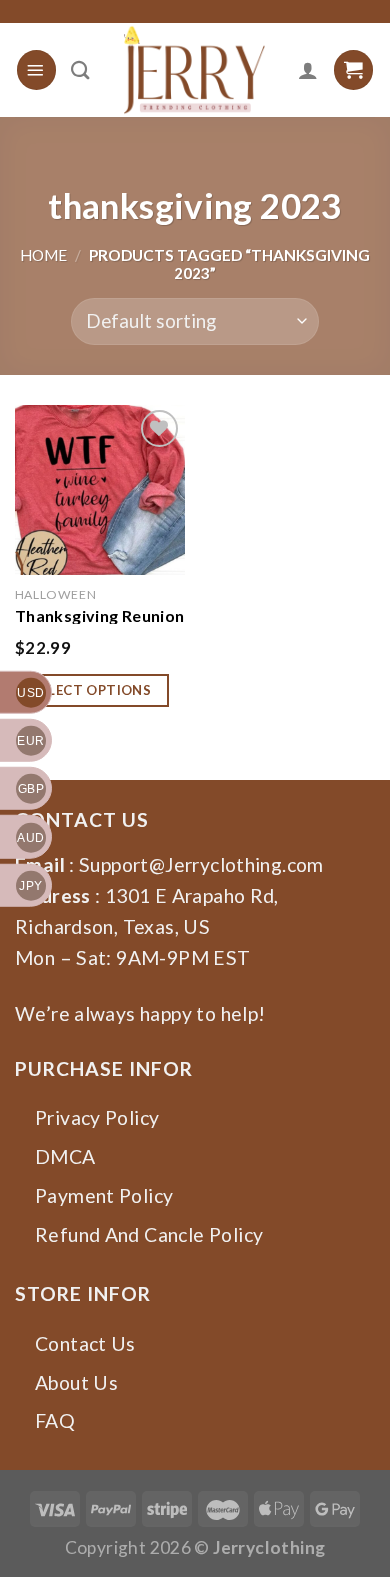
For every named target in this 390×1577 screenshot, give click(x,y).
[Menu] (36, 69)
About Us (76, 1382)
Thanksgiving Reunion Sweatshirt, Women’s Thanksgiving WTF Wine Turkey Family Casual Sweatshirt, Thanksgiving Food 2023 (100, 615)
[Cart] (353, 69)
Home (43, 255)
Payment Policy (104, 1195)
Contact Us (85, 1343)
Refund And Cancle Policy (149, 1234)
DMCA (65, 1156)
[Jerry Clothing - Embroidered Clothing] (194, 70)
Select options (92, 690)
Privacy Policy (97, 1117)
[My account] (308, 70)
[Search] (80, 70)
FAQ (55, 1420)
